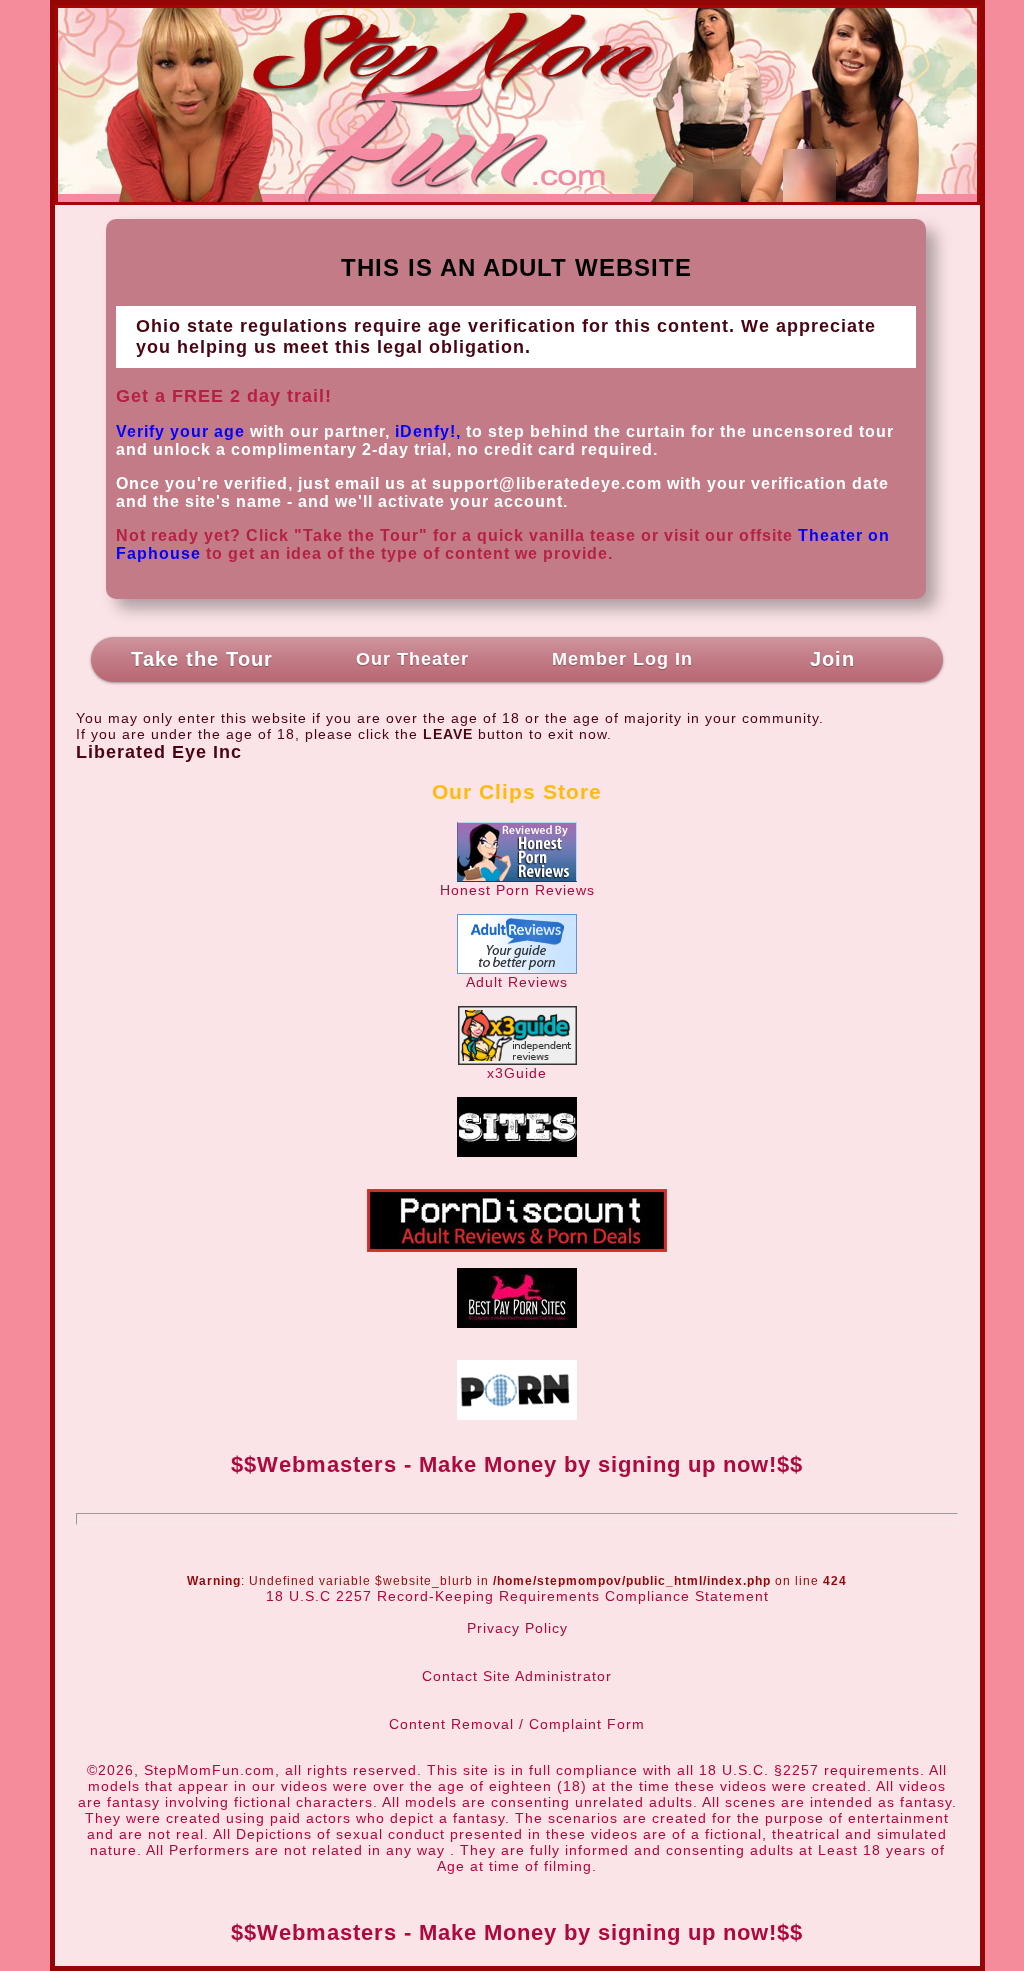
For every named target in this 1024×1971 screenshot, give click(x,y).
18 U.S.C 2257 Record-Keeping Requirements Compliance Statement (517, 1596)
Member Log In (622, 659)
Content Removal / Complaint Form (517, 1724)
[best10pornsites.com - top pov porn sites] (517, 1152)
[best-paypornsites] (517, 1323)
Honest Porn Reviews (517, 890)
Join (832, 659)
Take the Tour (202, 659)
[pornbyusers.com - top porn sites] (517, 1415)
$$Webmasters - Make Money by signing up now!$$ (517, 1464)
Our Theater (412, 659)
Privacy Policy (517, 1628)
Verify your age (180, 431)
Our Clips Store (517, 791)
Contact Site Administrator (517, 1676)
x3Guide (517, 1073)
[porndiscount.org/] (517, 1247)
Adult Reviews (517, 982)
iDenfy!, (428, 431)
